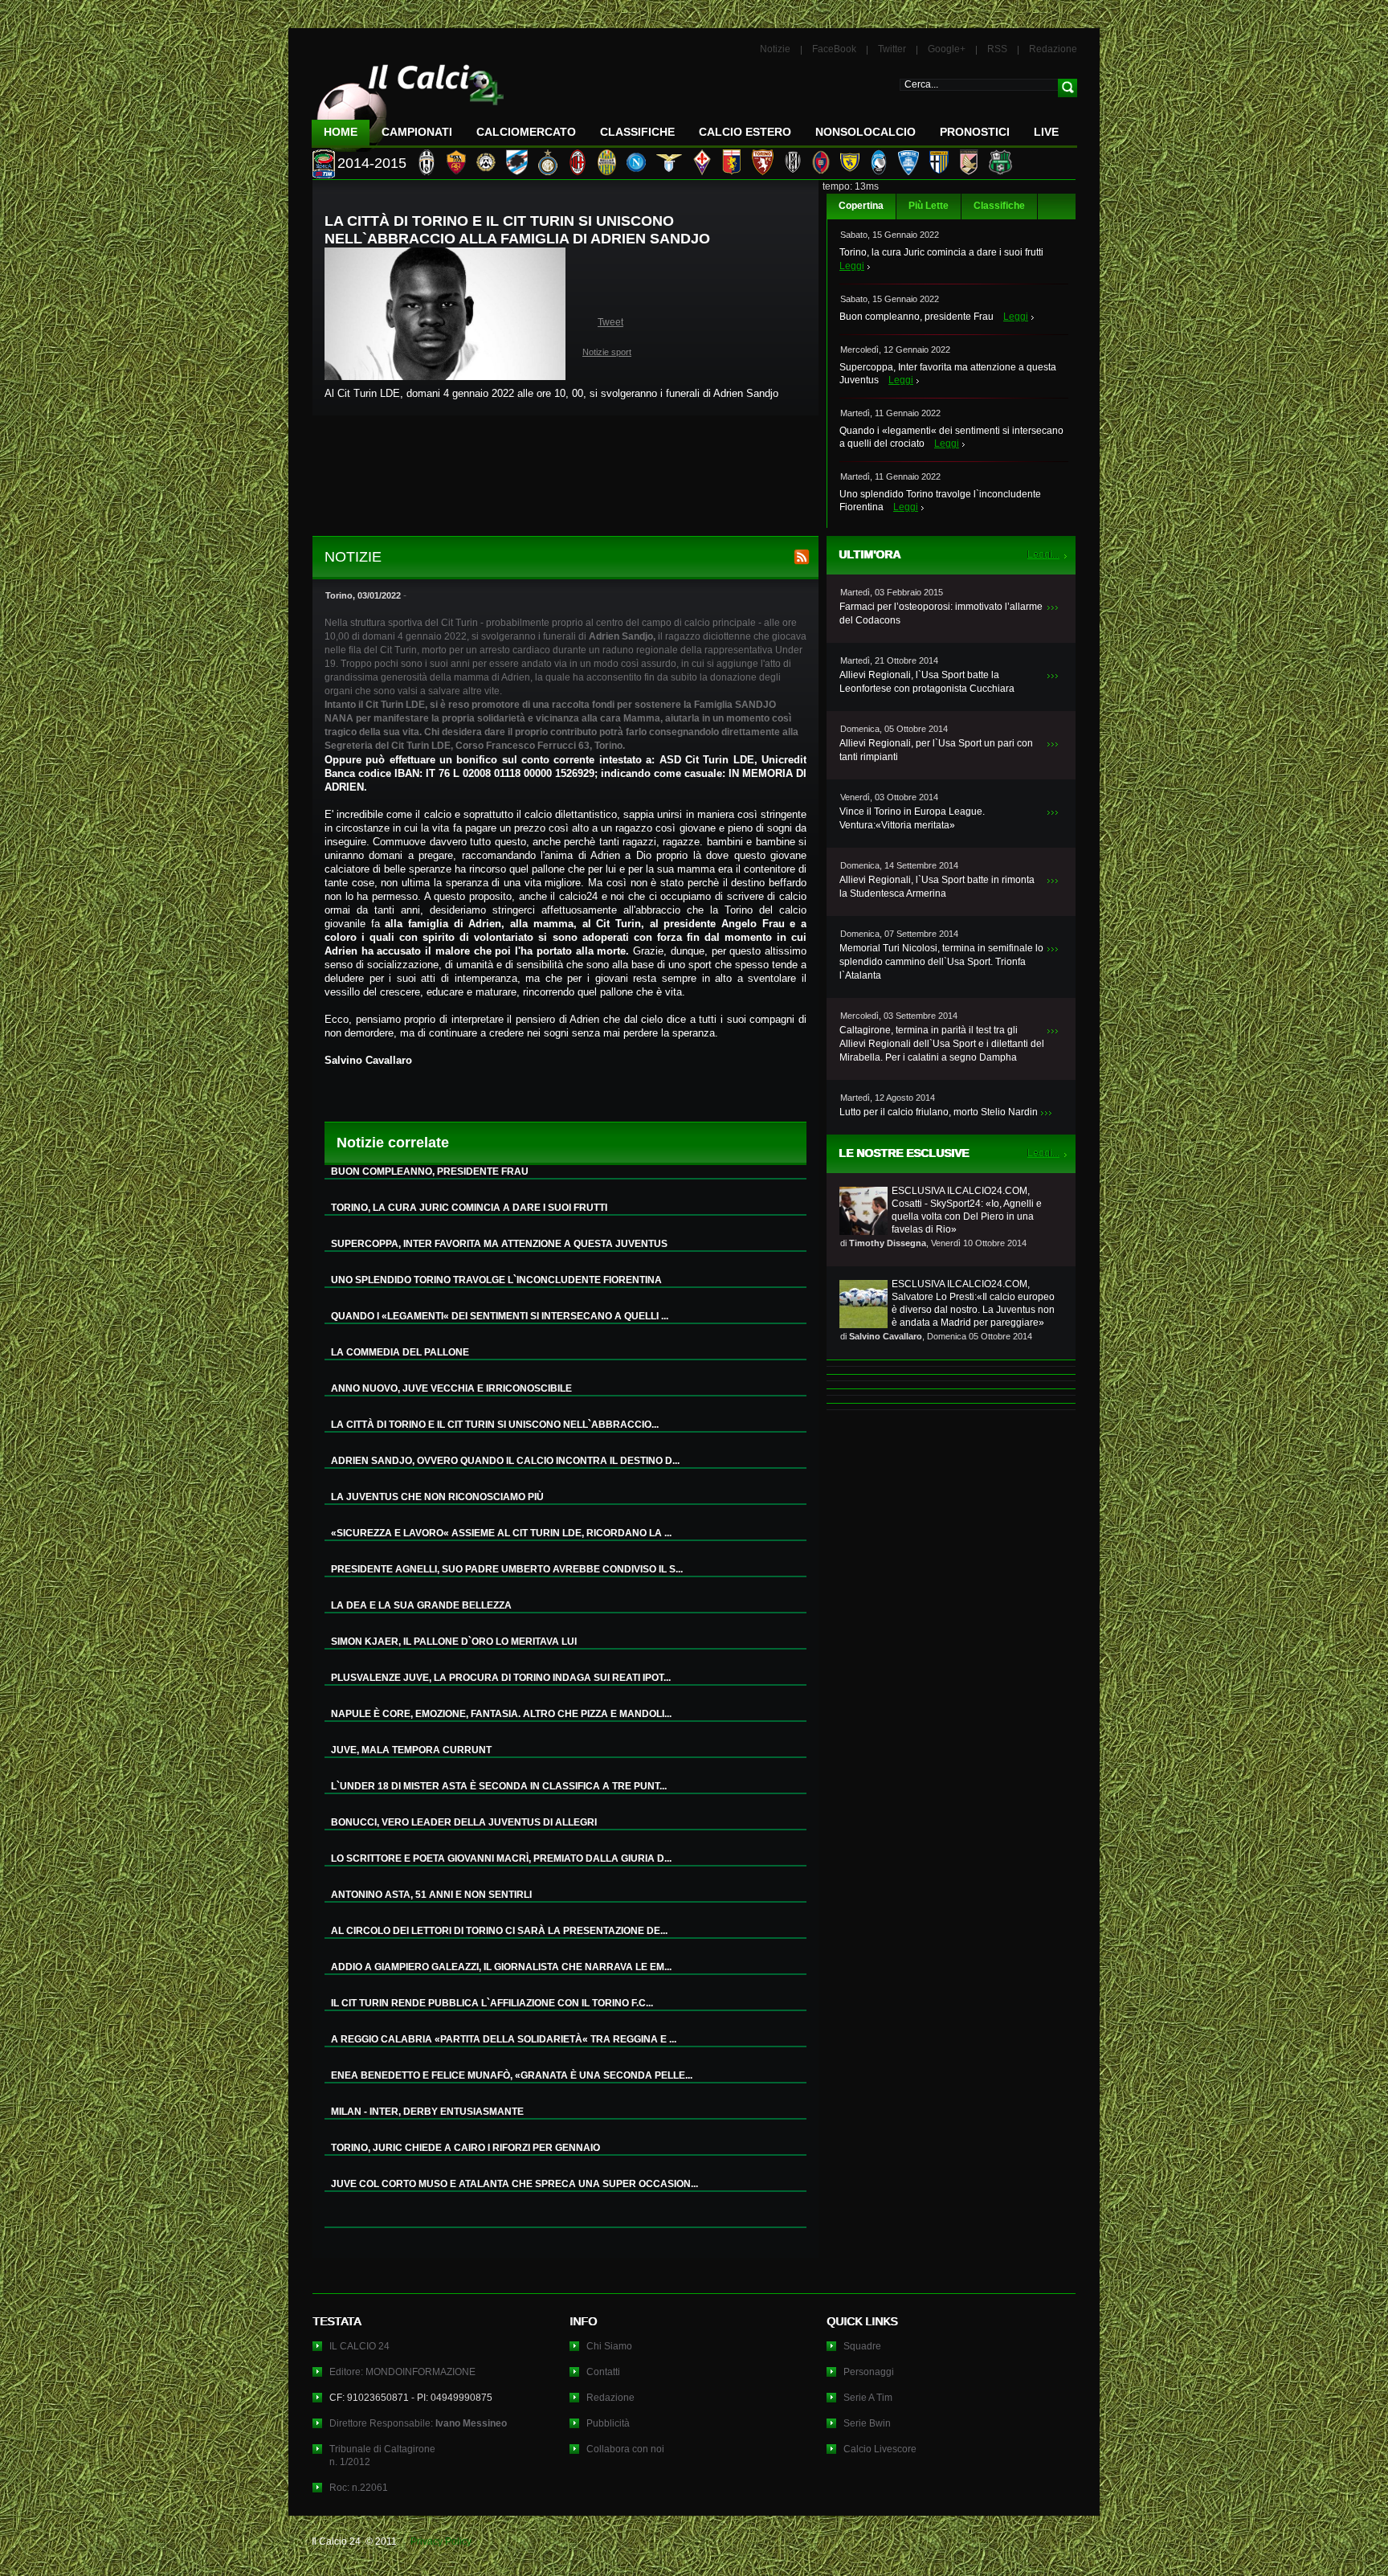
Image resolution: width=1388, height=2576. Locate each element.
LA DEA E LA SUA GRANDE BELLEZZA (421, 1605)
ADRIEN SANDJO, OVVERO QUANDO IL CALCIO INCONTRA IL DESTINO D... (505, 1461)
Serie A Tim (868, 2398)
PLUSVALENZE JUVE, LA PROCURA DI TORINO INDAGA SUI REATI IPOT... (501, 1678)
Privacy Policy (441, 2541)
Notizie (775, 49)
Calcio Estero (745, 132)
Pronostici (975, 132)
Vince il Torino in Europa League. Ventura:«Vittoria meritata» (912, 818)
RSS (997, 49)
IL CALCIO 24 (359, 2346)
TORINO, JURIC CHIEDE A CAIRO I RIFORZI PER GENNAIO (465, 2148)
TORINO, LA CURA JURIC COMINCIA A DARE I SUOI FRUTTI (469, 1208)
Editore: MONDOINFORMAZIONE (402, 2372)
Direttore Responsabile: (418, 2423)
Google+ (947, 49)
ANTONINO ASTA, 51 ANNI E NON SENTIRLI (431, 1895)
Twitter (892, 49)
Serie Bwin (867, 2423)
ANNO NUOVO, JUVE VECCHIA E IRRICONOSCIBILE (451, 1388)
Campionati (417, 132)
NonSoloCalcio (865, 132)
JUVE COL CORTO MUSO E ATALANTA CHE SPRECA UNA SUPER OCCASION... (514, 2184)
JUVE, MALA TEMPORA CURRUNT (411, 1750)
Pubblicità (608, 2423)
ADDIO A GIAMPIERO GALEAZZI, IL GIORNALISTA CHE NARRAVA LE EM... (501, 1967)
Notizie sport (607, 352)
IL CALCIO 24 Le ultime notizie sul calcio (408, 102)
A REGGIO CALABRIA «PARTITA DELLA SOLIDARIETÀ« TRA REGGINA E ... (504, 2039)
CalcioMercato (526, 132)
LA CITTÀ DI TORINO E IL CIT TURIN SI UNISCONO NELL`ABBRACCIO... (495, 1425)
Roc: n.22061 (359, 2488)
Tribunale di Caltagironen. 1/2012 (382, 2455)
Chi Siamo (609, 2346)
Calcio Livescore (880, 2449)
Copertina (861, 206)
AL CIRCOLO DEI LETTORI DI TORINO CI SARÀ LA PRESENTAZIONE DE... (499, 1931)
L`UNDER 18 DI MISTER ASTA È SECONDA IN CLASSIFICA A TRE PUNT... (499, 1786)
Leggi (852, 266)
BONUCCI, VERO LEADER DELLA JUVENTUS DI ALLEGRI (464, 1822)
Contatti (603, 2372)
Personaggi (869, 2372)
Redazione (1053, 49)
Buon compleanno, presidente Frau (916, 317)
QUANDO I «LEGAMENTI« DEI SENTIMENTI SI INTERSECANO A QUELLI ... (500, 1316)
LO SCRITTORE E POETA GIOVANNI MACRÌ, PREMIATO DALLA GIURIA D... (501, 1858)
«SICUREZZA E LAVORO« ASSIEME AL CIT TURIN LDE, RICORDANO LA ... (501, 1533)
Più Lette (929, 206)
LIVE (1046, 132)
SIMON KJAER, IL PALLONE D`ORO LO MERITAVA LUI (454, 1642)
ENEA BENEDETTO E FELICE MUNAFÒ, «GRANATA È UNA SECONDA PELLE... (512, 2075)
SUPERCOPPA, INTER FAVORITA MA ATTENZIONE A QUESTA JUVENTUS (499, 1244)
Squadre (862, 2346)
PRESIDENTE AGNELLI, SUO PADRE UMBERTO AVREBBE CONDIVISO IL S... (507, 1569)
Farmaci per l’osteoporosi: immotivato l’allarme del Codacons (941, 613)
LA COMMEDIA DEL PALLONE (400, 1352)
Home (341, 132)
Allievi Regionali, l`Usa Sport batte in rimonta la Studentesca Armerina (937, 887)
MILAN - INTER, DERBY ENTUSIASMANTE (427, 2112)
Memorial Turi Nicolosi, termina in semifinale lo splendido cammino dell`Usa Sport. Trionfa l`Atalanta (941, 962)
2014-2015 (372, 163)
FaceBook (834, 49)
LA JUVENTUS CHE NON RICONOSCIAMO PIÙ (437, 1497)
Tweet (610, 322)
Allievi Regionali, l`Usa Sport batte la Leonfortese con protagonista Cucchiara (927, 682)
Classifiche (999, 206)
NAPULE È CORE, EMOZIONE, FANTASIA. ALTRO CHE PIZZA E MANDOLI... (501, 1714)
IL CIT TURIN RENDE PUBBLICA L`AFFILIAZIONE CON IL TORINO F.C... (492, 2003)
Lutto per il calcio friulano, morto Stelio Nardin (939, 1112)
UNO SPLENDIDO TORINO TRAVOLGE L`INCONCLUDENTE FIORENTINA (496, 1280)
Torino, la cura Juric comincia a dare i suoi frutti (941, 252)
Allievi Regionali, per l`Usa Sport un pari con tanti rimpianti (936, 750)
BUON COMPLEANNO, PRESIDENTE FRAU (430, 1171)
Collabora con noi (625, 2449)
